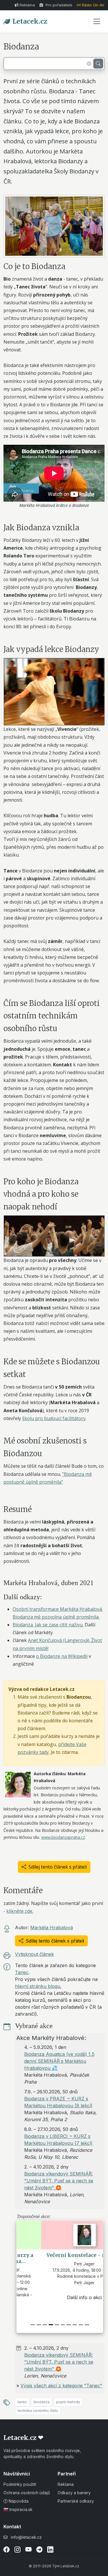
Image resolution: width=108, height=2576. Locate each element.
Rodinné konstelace (60, 2276)
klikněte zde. (20, 1911)
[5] (63, 2325)
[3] (51, 2325)
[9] (87, 2325)
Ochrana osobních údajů (27, 2493)
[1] (39, 2325)
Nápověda (18, 2501)
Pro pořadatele (58, 5)
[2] (45, 2325)
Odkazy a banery (74, 2493)
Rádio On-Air (93, 5)
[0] (33, 2325)
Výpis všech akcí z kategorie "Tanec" (61, 2386)
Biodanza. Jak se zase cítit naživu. (48, 1625)
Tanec (22, 1972)
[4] (57, 2325)
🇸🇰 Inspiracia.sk (18, 2509)
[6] (69, 2325)
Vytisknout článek (34, 1954)
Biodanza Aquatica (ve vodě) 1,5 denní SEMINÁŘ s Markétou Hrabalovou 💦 (59, 2061)
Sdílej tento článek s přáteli (58, 1867)
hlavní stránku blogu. (38, 1986)
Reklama (27, 5)
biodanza (42, 2402)
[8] (81, 2325)
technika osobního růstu (38, 2411)
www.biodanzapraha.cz (63, 1837)
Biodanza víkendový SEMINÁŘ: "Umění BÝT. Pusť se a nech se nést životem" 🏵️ (59, 2181)
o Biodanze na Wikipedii (62, 1656)
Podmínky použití (20, 2484)
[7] (75, 2325)
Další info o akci (60, 2297)
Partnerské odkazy (76, 2501)
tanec (22, 2402)
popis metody (68, 2402)
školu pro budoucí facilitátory (54, 1418)
